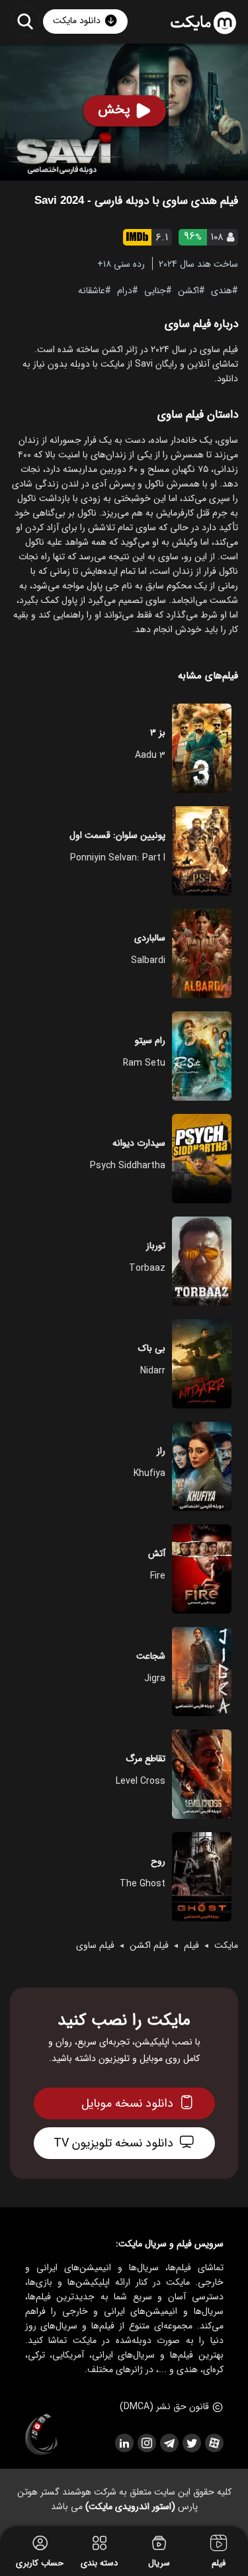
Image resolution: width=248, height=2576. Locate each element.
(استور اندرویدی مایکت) (130, 2507)
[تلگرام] (169, 2443)
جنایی (155, 290)
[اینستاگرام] (146, 2443)
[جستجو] (25, 21)
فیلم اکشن (149, 1945)
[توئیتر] (191, 2443)
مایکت (226, 1945)
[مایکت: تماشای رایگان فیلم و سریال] (203, 23)
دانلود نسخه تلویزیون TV (113, 2143)
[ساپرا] (42, 2435)
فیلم (191, 1945)
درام (125, 290)
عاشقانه (92, 290)
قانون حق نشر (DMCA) (164, 2407)
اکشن (188, 290)
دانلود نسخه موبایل (127, 2103)
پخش (114, 110)
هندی (222, 290)
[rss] (124, 2443)
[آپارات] (214, 2443)
